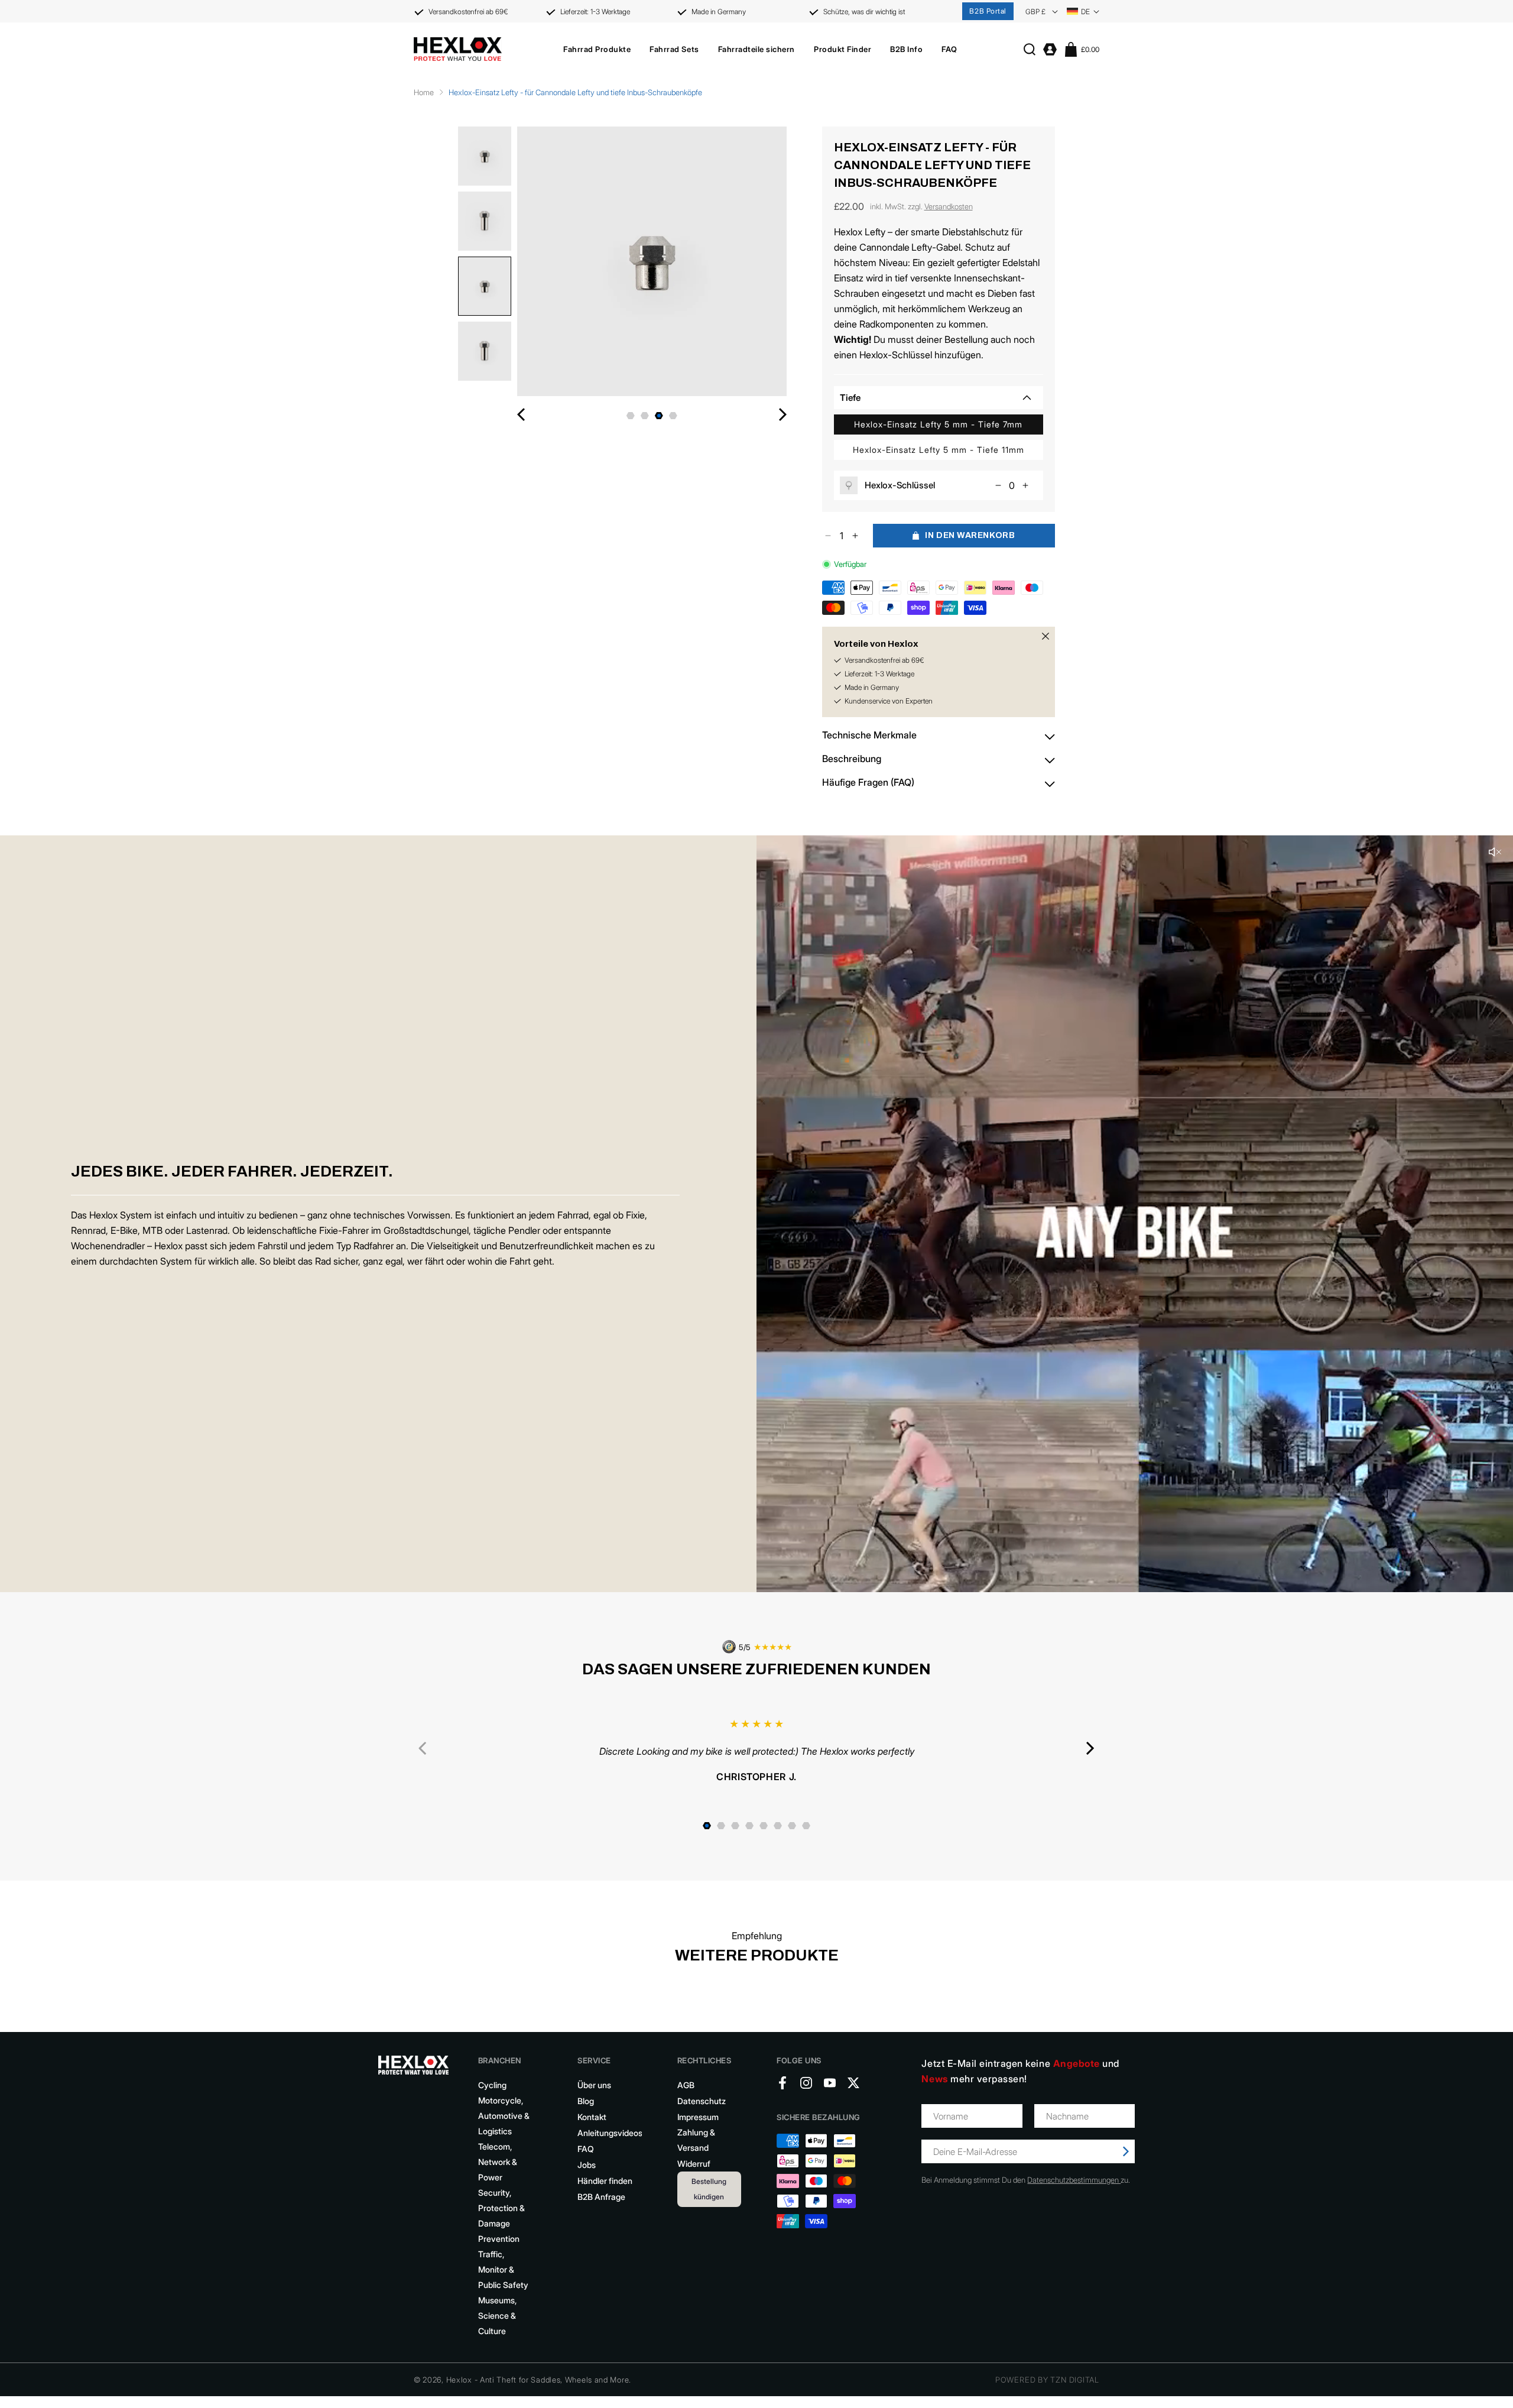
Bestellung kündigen (709, 2191)
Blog (586, 2103)
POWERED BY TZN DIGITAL (1047, 2382)
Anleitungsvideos (610, 2135)
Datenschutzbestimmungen (1074, 2182)
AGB (686, 2087)
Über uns (594, 2087)
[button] (597, 49)
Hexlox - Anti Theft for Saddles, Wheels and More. (539, 2382)
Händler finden (605, 2183)
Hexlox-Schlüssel (900, 485)
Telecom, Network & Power (498, 2164)
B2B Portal (988, 11)
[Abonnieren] (1126, 2154)
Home (424, 92)
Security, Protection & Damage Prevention (501, 2218)
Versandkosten (949, 206)
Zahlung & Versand (696, 2142)
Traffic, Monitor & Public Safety (503, 2272)
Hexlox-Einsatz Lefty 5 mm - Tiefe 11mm (939, 450)
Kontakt (592, 2119)
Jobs (587, 2167)
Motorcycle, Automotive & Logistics (504, 2118)
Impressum (698, 2119)
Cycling (492, 2087)
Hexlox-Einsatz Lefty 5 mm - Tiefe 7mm (938, 424)
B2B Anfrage (601, 2199)
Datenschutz (702, 2103)
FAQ (586, 2151)
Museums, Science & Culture (497, 2318)
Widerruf (694, 2166)
